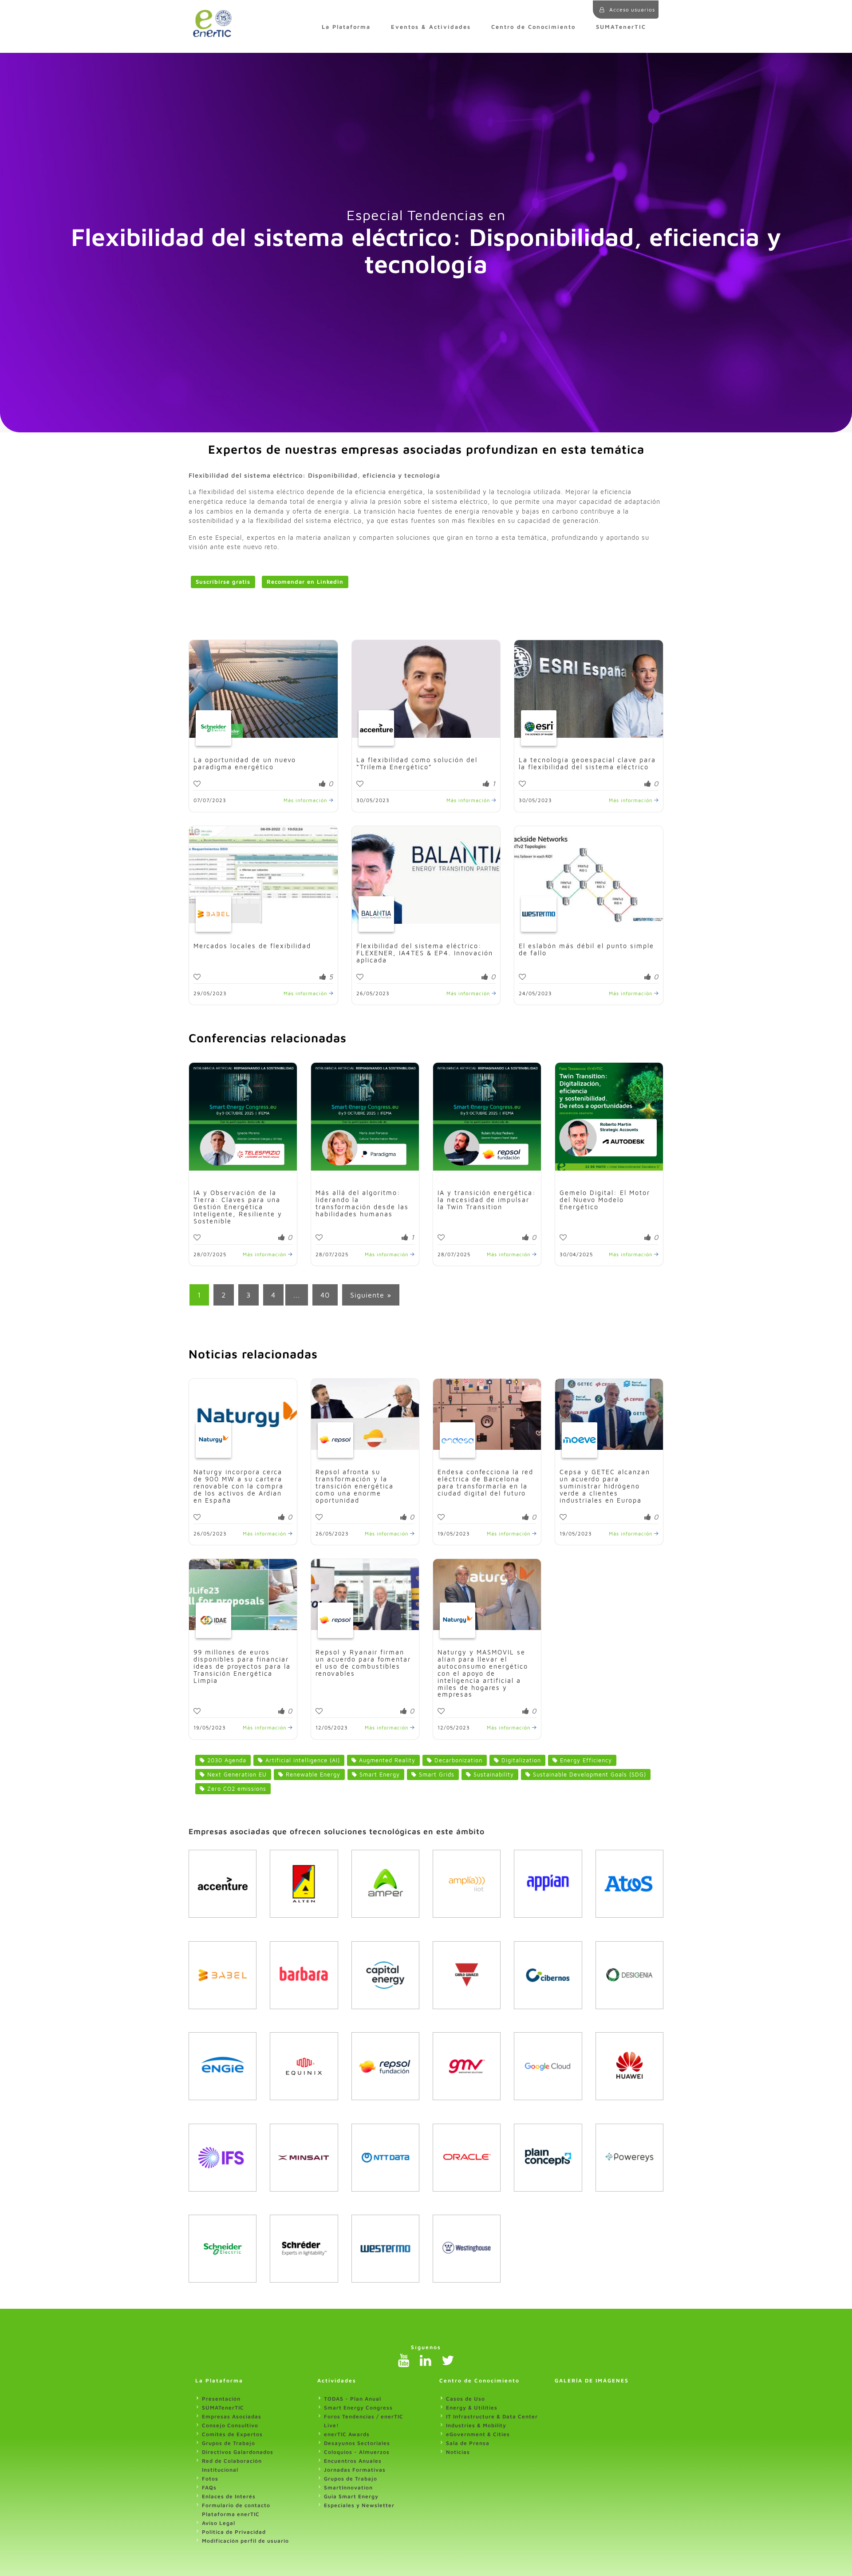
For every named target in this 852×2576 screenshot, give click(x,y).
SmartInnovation (348, 2487)
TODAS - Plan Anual (353, 2399)
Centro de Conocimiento (533, 27)
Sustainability (493, 1775)
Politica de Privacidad (234, 2532)
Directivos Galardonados (238, 2452)
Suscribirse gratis (223, 582)
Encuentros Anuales (353, 2461)
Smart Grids (436, 1775)
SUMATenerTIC (621, 27)
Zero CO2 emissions (236, 1789)
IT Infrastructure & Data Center (492, 2416)
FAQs (209, 2487)
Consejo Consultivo (230, 2425)
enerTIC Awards (347, 2434)
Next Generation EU (236, 1775)
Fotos (210, 2479)
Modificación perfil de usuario (245, 2541)
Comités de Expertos (232, 2434)
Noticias (458, 2452)
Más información (306, 800)
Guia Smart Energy (351, 2496)
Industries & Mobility (476, 2425)
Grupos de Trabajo (229, 2443)
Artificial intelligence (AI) (302, 1760)
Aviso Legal (219, 2523)
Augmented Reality (386, 1760)
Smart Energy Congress (358, 2408)
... (297, 1295)
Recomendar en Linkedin (305, 582)
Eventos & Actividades (431, 27)
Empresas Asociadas (232, 2416)
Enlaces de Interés (229, 2496)
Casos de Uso (465, 2399)
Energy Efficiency (585, 1760)
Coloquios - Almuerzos (357, 2452)
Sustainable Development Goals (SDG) (588, 1775)
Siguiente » (371, 1295)
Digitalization (520, 1760)
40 (325, 1295)
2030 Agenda (226, 1760)
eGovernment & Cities (478, 2434)
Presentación (221, 2399)
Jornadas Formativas (355, 2470)
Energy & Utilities (472, 2408)
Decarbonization (457, 1760)
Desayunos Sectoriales (357, 2443)
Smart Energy (379, 1775)
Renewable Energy (312, 1775)
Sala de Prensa (468, 2443)
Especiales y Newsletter (359, 2505)
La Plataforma (346, 27)
